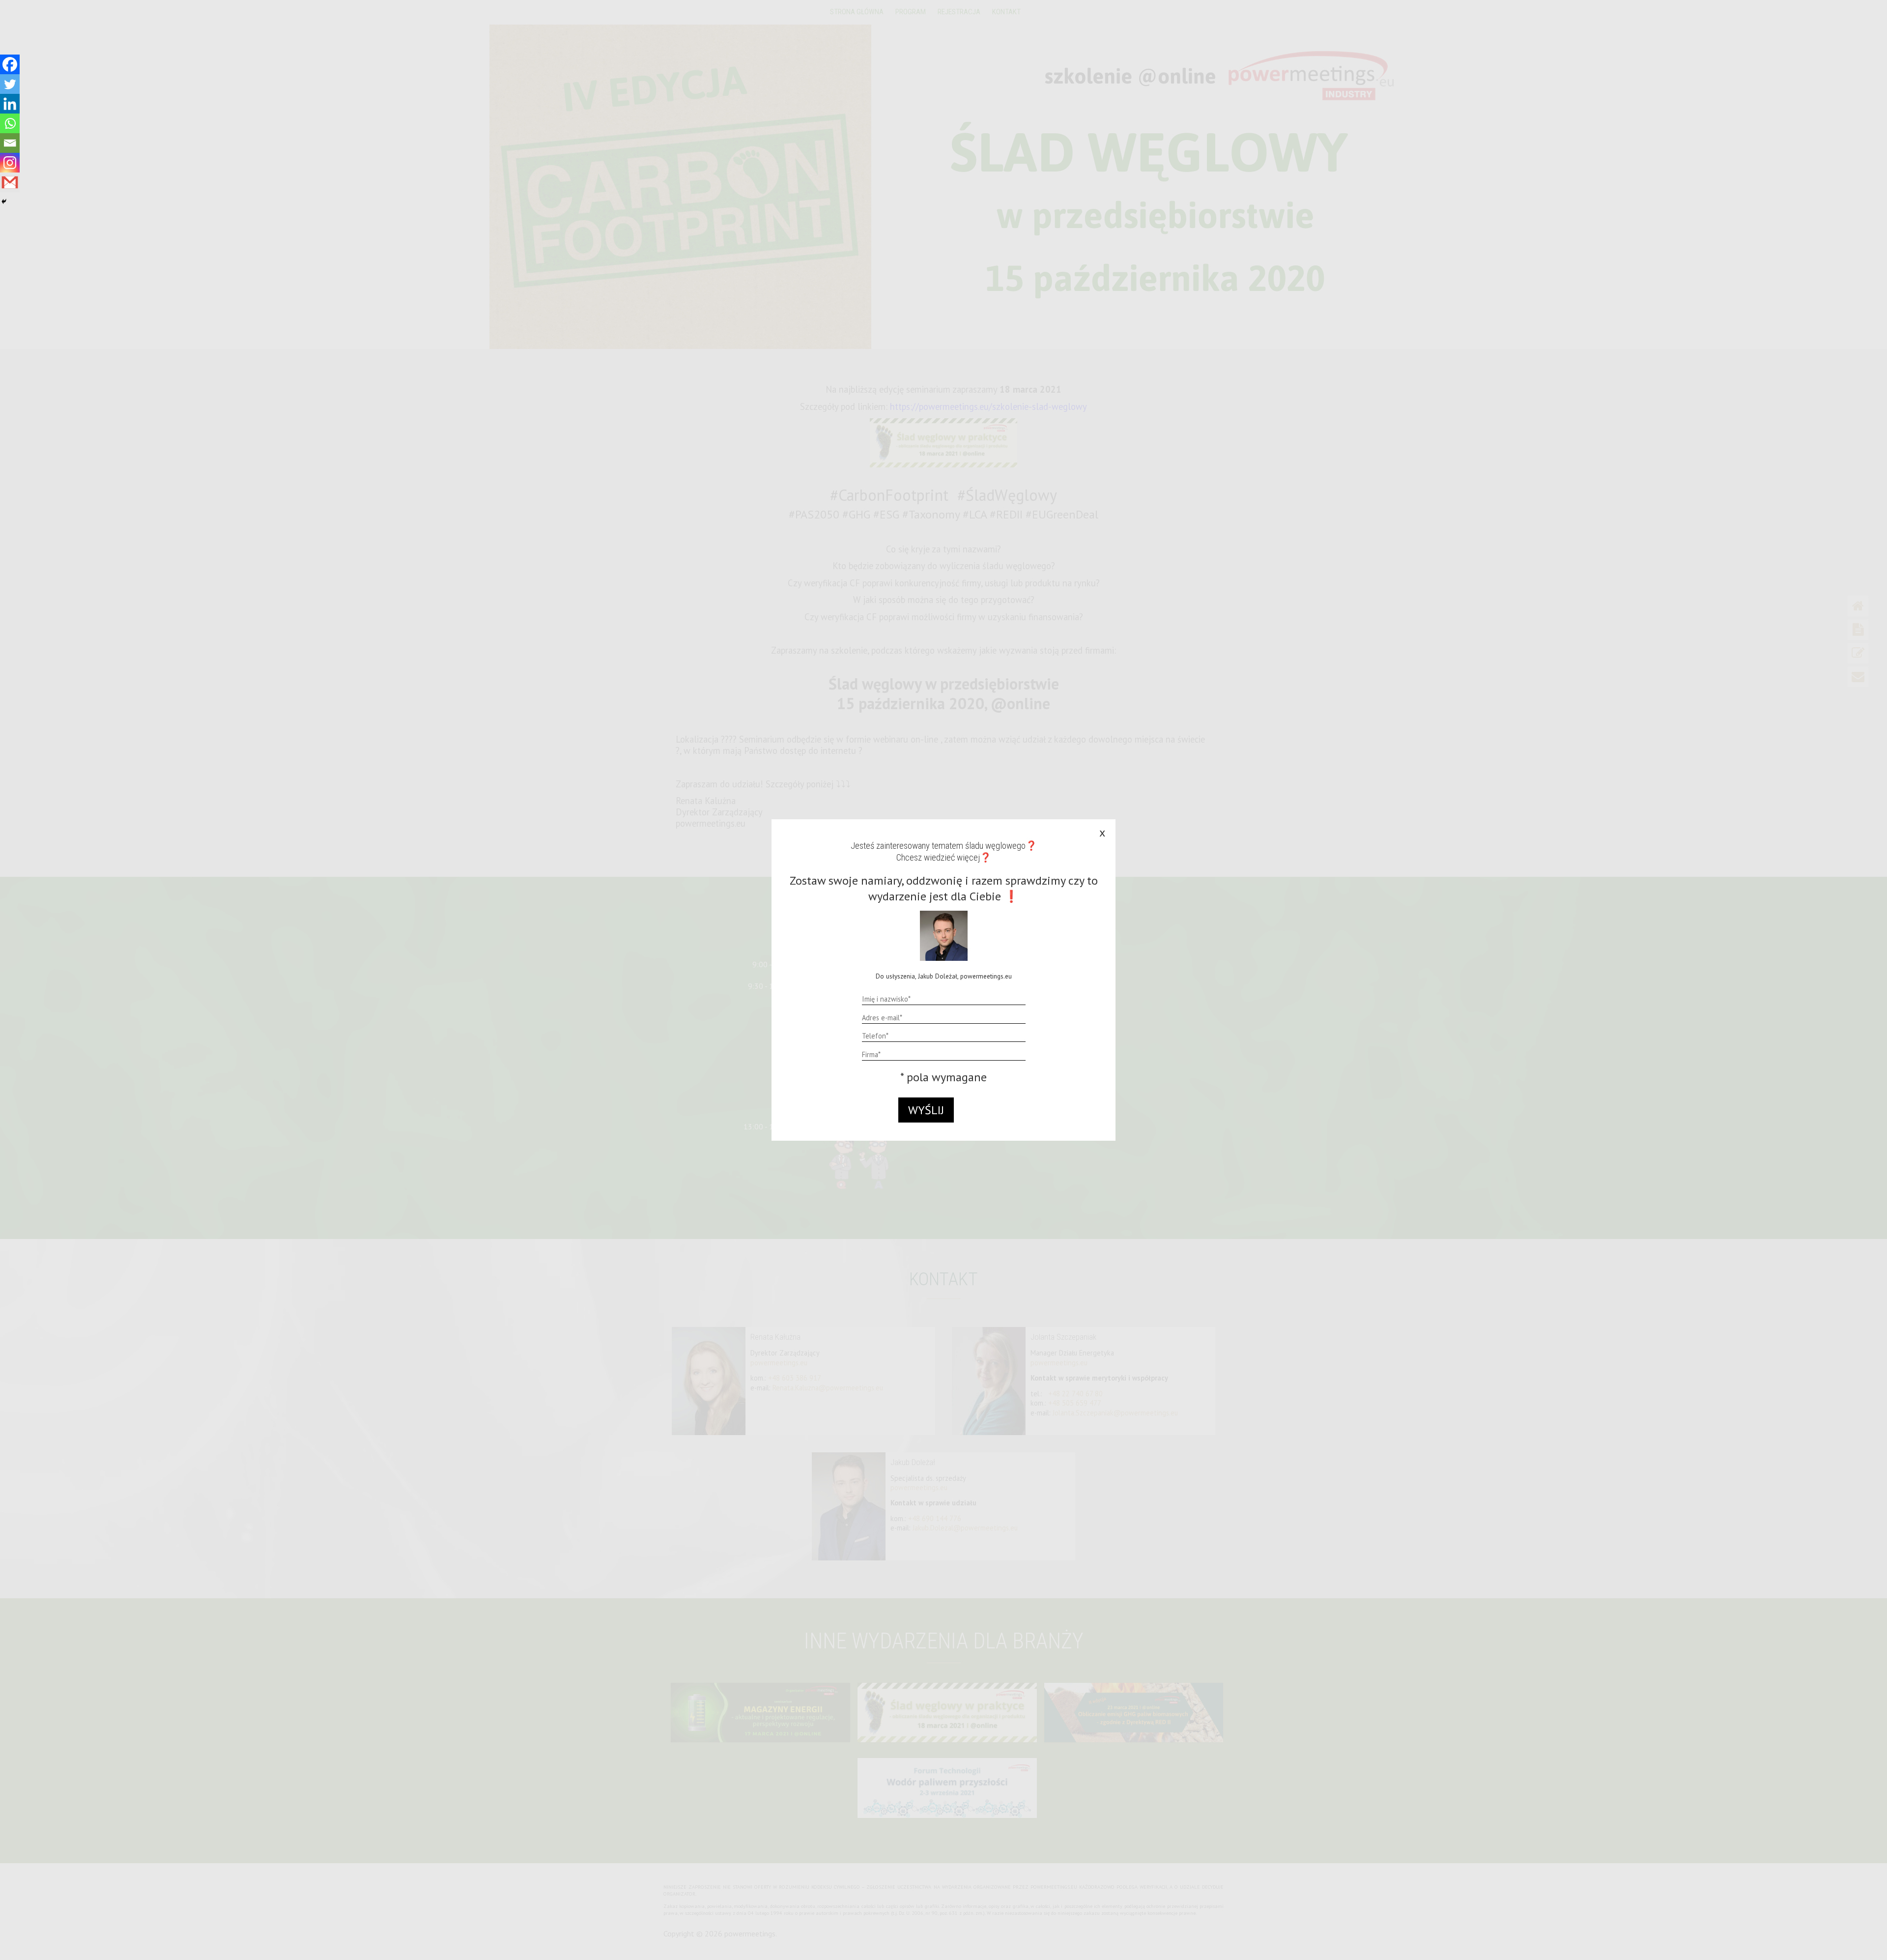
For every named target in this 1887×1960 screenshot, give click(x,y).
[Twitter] (10, 84)
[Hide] (4, 202)
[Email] (10, 143)
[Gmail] (10, 182)
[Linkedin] (10, 104)
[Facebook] (10, 64)
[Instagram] (10, 163)
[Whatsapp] (10, 123)
